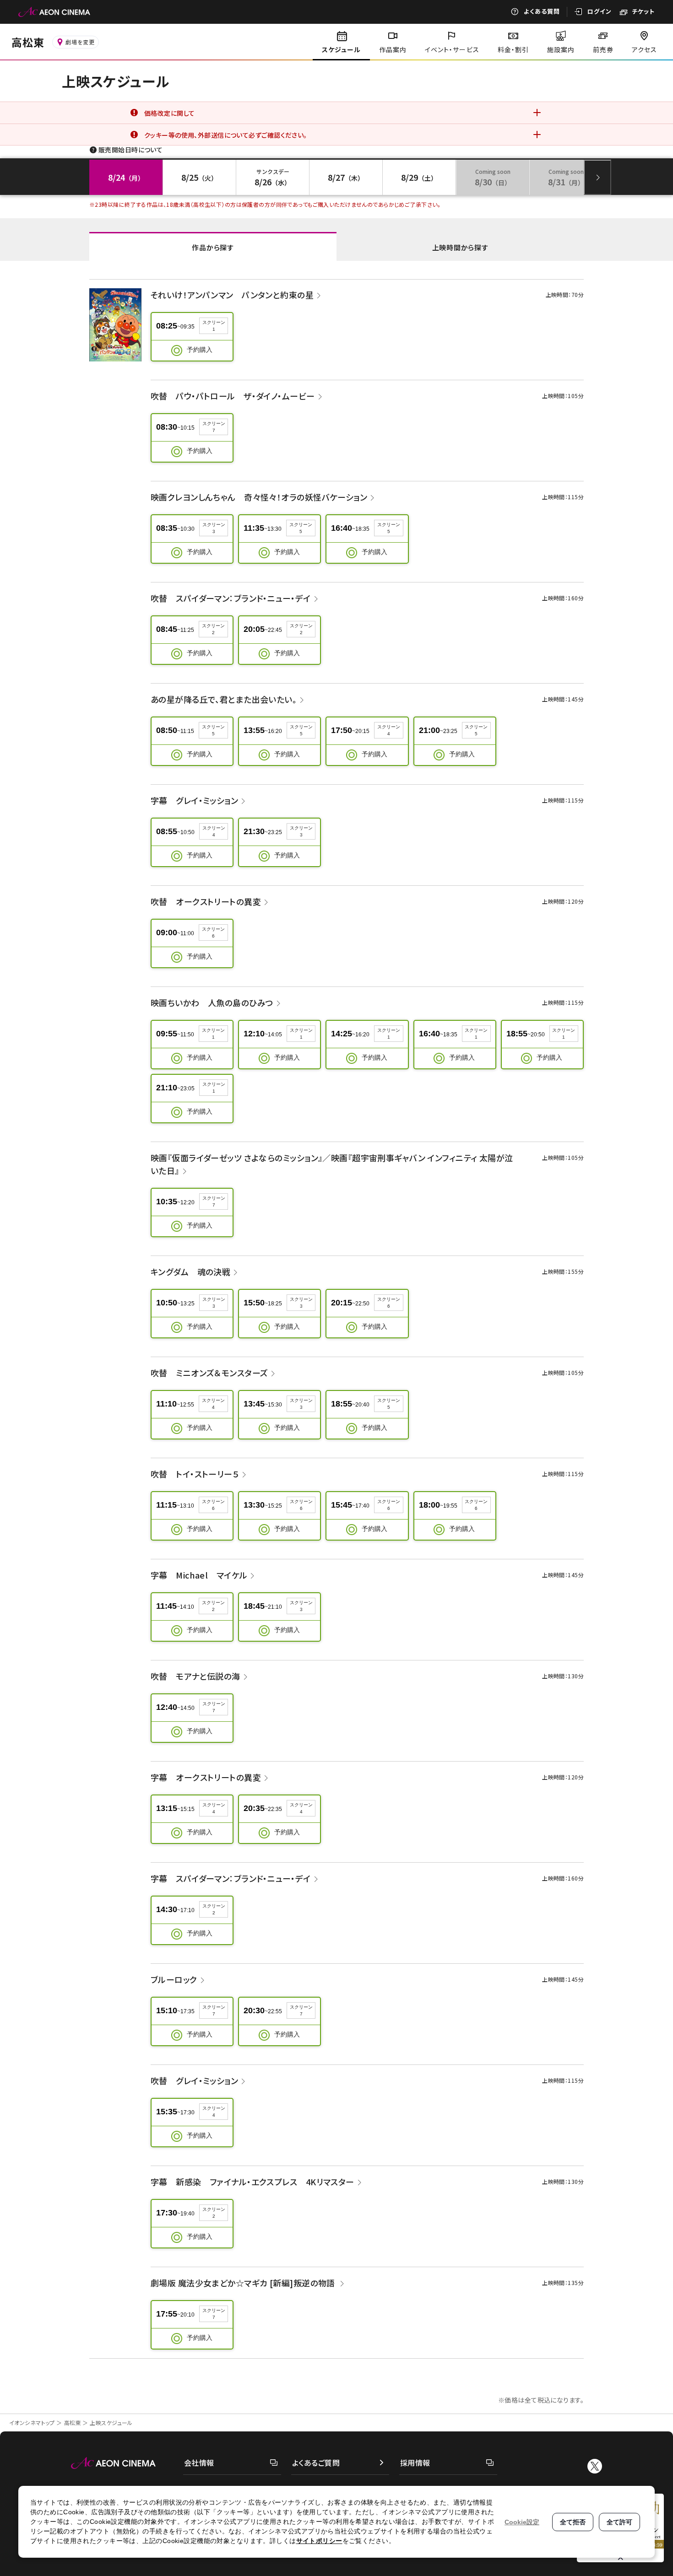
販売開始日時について (130, 150)
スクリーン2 (213, 629)
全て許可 (619, 2522)
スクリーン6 (213, 932)
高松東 (73, 2422)
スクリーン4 (389, 730)
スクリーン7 (214, 427)
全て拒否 (573, 2522)
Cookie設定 (522, 2522)
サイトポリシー (319, 2541)
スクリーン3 (214, 528)
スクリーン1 (214, 326)
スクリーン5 (301, 528)
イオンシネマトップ (32, 2422)
